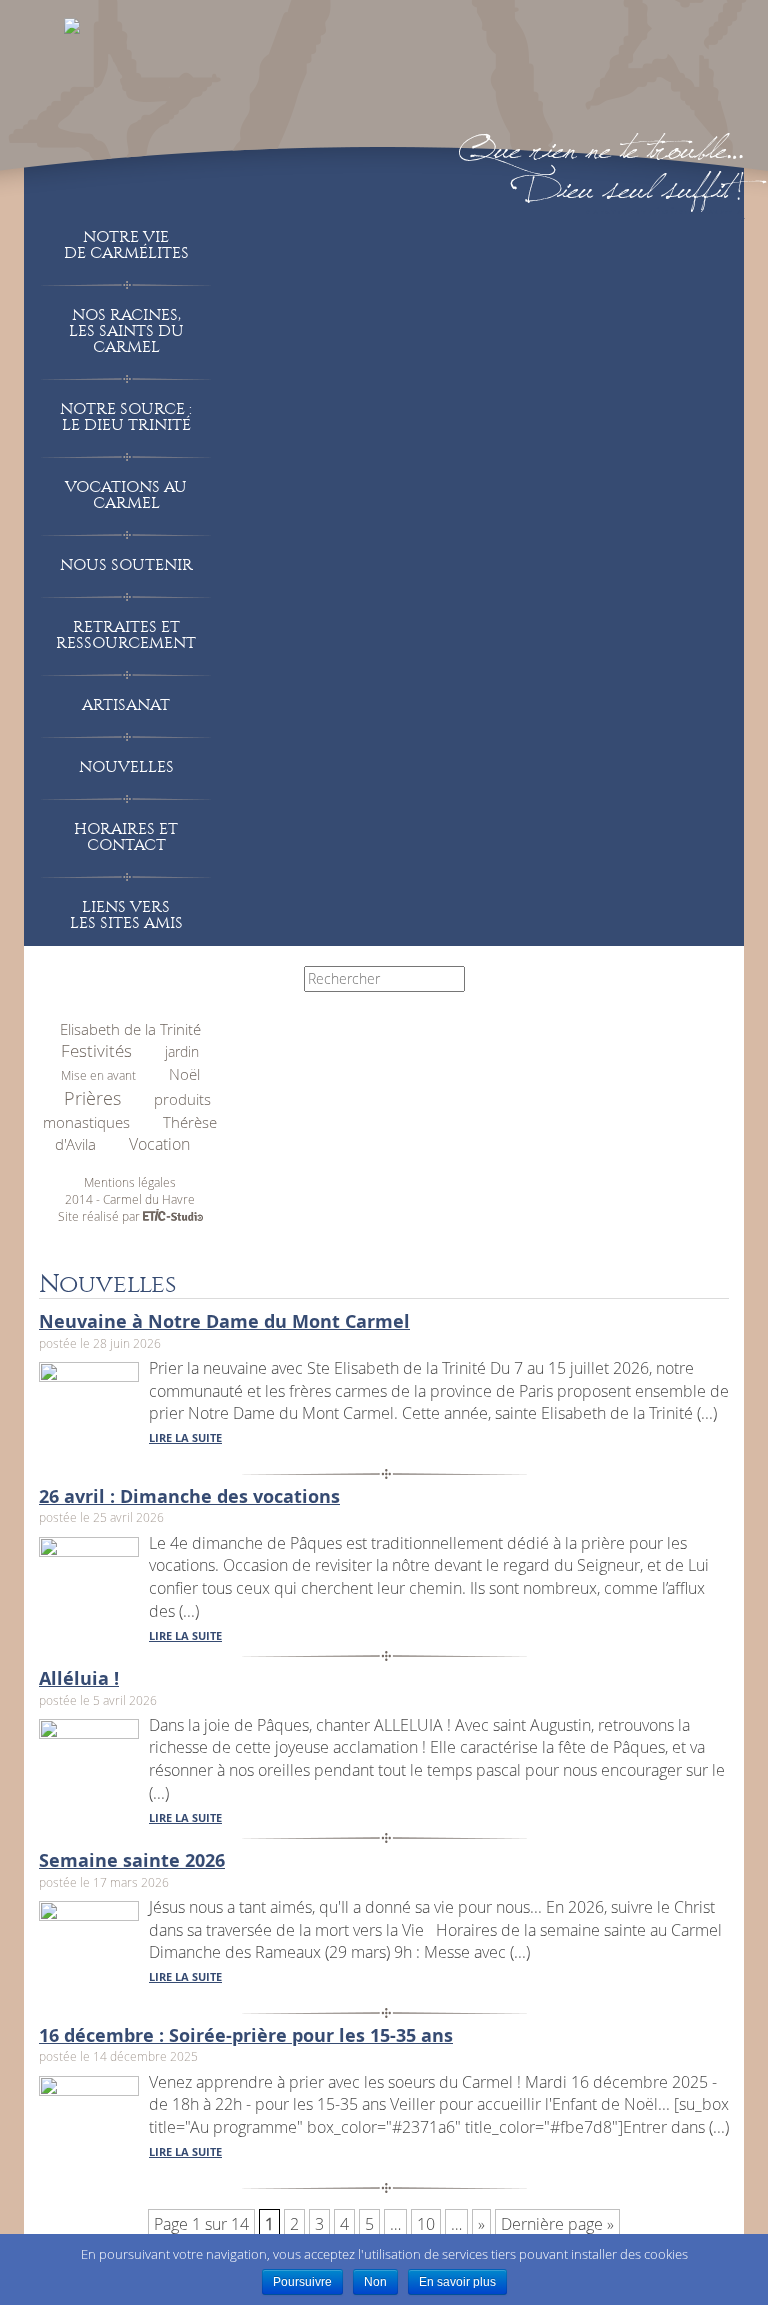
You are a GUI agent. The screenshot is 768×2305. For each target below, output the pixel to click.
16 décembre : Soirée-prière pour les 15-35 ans (246, 2035)
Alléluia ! (79, 1678)
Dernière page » (557, 2224)
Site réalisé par (100, 1216)
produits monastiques (127, 1111)
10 (426, 2224)
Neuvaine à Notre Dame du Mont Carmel (224, 1321)
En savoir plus (457, 2282)
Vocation (159, 1144)
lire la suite (185, 1437)
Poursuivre (302, 2282)
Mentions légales (130, 1182)
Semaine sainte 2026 (132, 1860)
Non (375, 2282)
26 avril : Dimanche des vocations (189, 1496)
